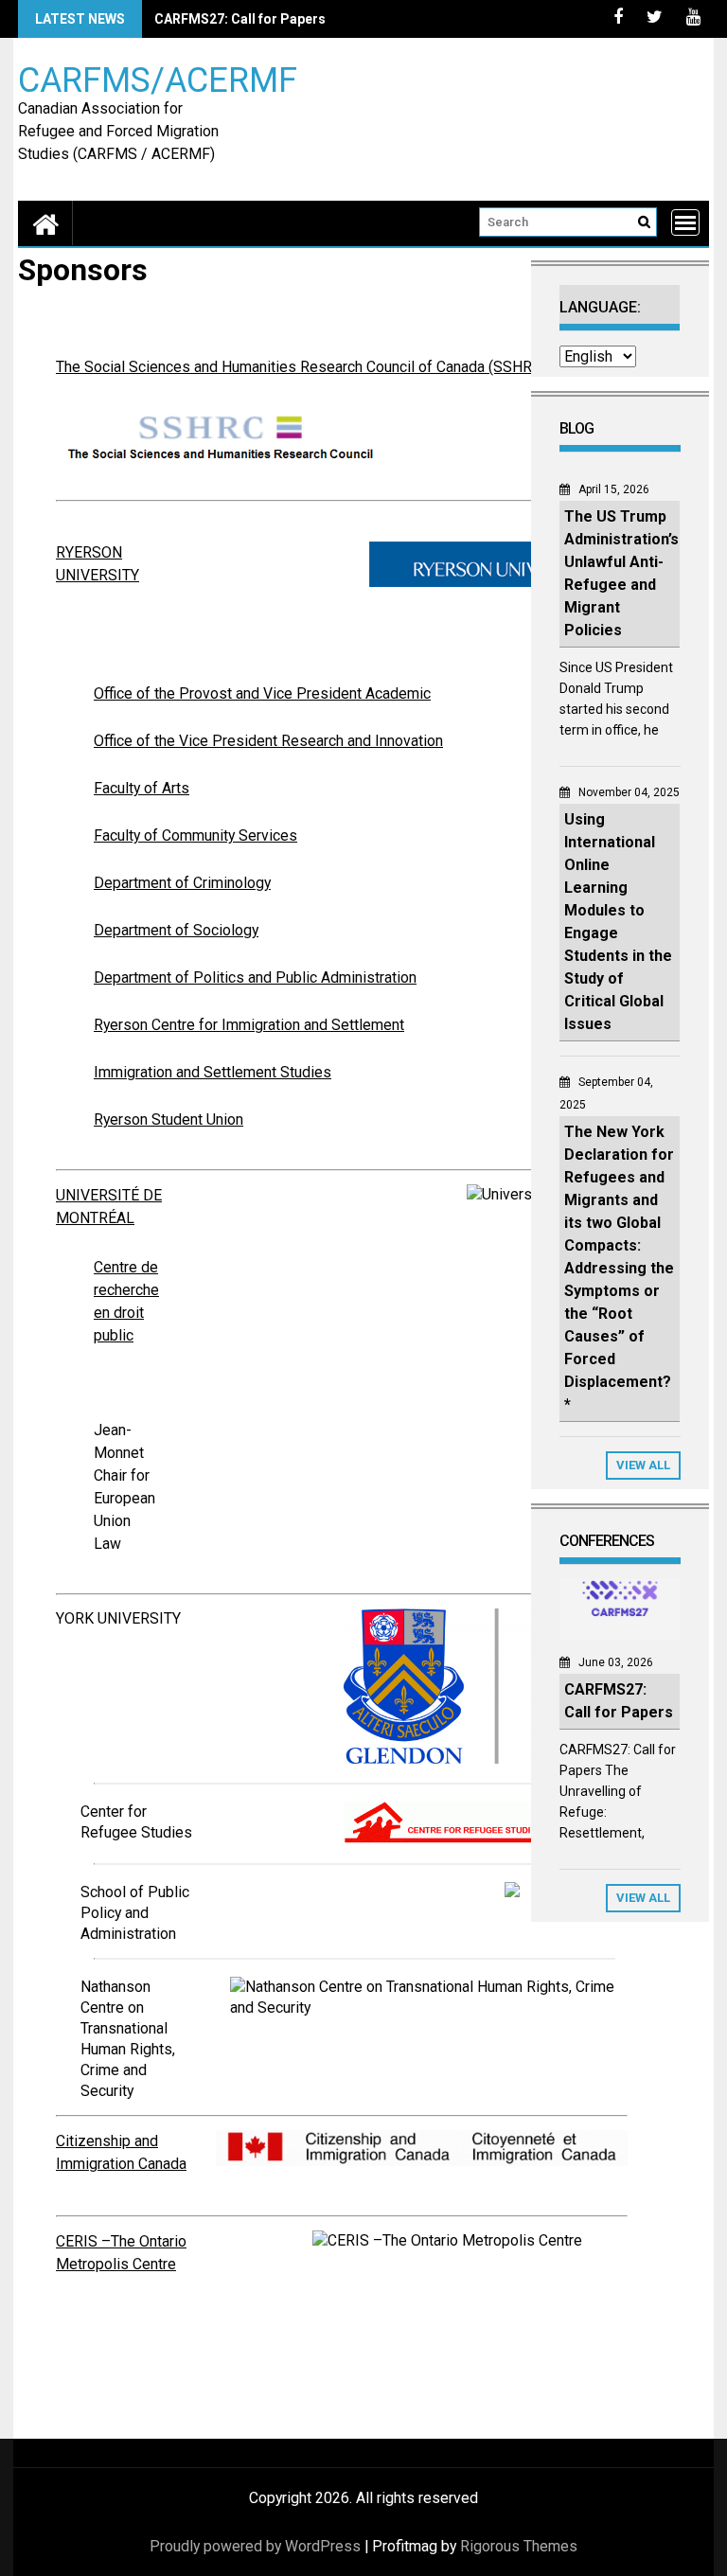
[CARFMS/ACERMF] (45, 223)
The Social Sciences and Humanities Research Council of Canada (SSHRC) (301, 367)
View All (643, 1465)
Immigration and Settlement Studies (213, 1072)
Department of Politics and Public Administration (255, 977)
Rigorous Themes (519, 2546)
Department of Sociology (176, 930)
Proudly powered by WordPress (255, 2546)
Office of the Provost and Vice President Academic (262, 693)
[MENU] (685, 222)
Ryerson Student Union (168, 1119)
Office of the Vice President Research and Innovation (268, 741)
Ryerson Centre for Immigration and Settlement (249, 1025)
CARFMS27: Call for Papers (240, 19)
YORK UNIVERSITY (118, 1618)
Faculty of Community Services (195, 835)
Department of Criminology (182, 883)
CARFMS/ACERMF (158, 79)
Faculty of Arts (142, 788)
